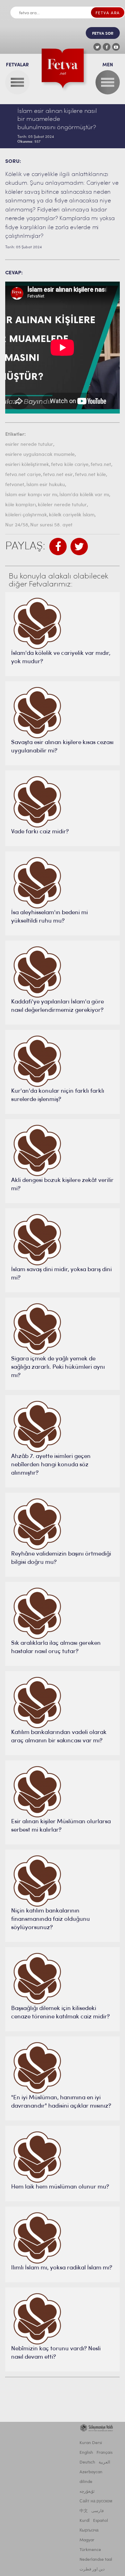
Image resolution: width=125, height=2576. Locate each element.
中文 (84, 2511)
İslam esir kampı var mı (31, 495)
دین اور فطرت (92, 2569)
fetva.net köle (90, 475)
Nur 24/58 (17, 525)
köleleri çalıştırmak (26, 515)
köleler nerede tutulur (62, 505)
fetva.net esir (58, 475)
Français (105, 2453)
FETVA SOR (103, 34)
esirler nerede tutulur (29, 445)
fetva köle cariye (70, 465)
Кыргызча (89, 2531)
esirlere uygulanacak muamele (40, 455)
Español (101, 2521)
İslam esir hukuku (46, 485)
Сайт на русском (96, 2501)
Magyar (87, 2540)
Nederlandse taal (96, 2560)
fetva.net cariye (23, 475)
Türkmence (90, 2550)
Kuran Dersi (91, 2443)
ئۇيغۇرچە (87, 2492)
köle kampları (20, 505)
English (86, 2453)
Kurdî (85, 2521)
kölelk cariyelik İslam (72, 515)
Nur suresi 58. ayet (51, 525)
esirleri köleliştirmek (27, 465)
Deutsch (87, 2462)
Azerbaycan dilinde (91, 2477)
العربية (104, 2462)
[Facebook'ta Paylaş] (58, 547)
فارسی (98, 2511)
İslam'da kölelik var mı (84, 495)
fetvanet (15, 485)
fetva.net (101, 465)
